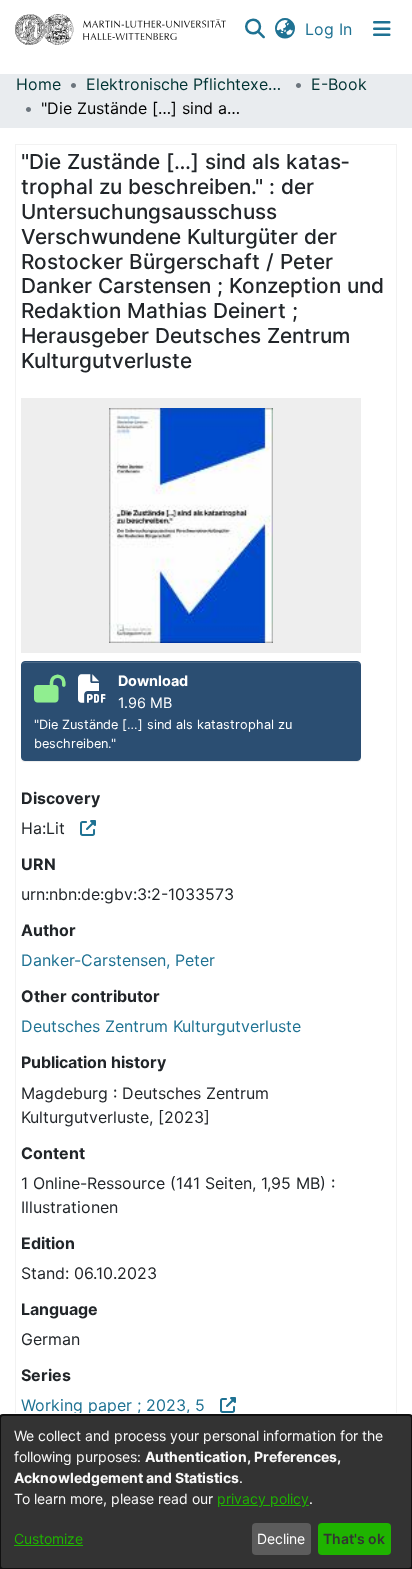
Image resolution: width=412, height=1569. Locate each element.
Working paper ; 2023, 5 (120, 1405)
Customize (48, 1538)
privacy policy (263, 1498)
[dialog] (206, 1492)
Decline (281, 1538)
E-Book (339, 84)
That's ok (354, 1538)
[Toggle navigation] (382, 29)
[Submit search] (254, 29)
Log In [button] (329, 29)
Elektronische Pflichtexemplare (186, 84)
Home (38, 84)
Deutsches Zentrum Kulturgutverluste (161, 1026)
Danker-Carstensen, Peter (118, 960)
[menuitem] (284, 29)
